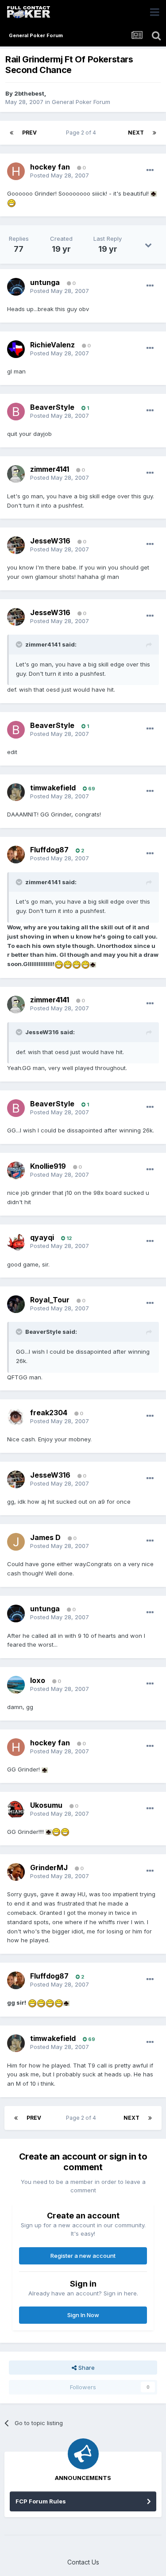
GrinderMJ (49, 1868)
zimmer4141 (50, 469)
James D (45, 1537)
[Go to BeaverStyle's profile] (16, 412)
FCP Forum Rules (41, 2501)
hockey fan (50, 167)
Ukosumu (46, 1805)
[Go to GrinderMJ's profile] (16, 1872)
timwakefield (53, 788)
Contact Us (83, 2562)
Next (136, 133)
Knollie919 (48, 1166)
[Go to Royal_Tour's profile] (16, 1304)
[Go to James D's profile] (16, 1542)
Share (86, 2368)
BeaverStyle (52, 407)
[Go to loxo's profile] (16, 1685)
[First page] (12, 133)
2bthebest (29, 93)
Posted (60, 175)
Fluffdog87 (49, 850)
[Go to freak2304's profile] (16, 1417)
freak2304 (49, 1413)
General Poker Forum (81, 102)
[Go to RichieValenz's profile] (16, 349)
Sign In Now (83, 2315)
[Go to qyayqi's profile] (16, 1242)
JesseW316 (50, 541)
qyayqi (42, 1237)
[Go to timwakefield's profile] (16, 792)
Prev (29, 133)
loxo (38, 1680)
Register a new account (83, 2256)
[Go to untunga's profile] (16, 287)
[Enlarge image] (154, 193)
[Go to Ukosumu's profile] (16, 1810)
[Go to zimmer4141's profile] (16, 474)
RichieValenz (52, 345)
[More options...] (150, 170)
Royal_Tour (50, 1300)
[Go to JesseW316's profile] (16, 545)
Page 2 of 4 (82, 133)
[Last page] (154, 133)
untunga (45, 282)
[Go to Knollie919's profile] (16, 1171)
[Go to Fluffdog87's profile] (16, 855)
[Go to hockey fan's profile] (16, 171)
